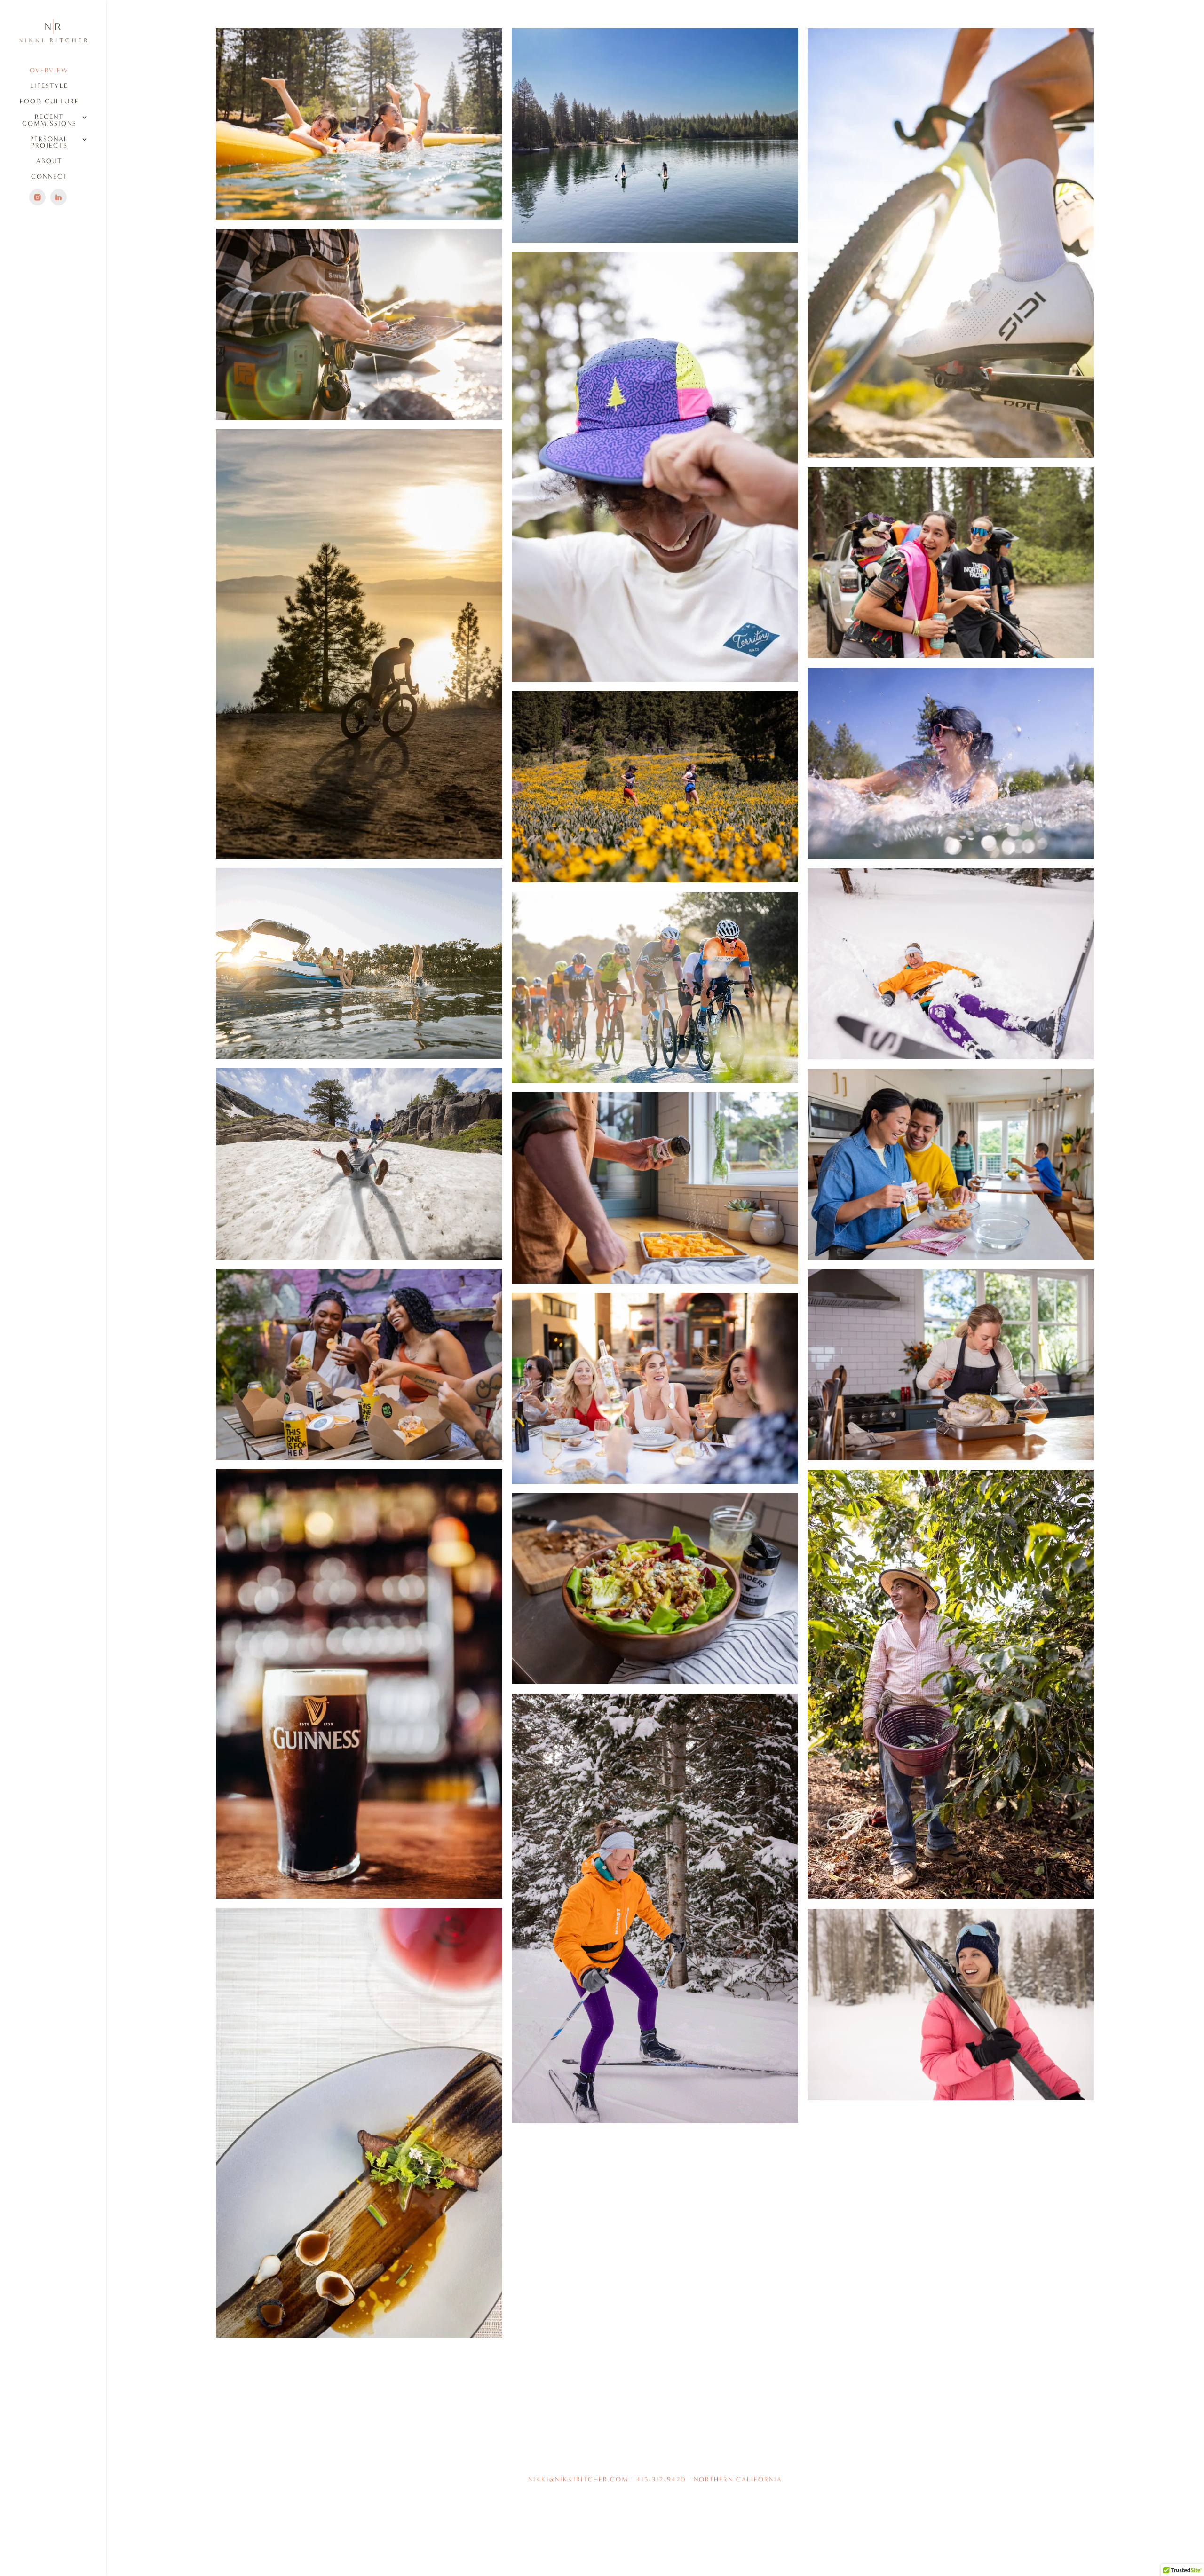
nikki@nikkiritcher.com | (582, 2479)
